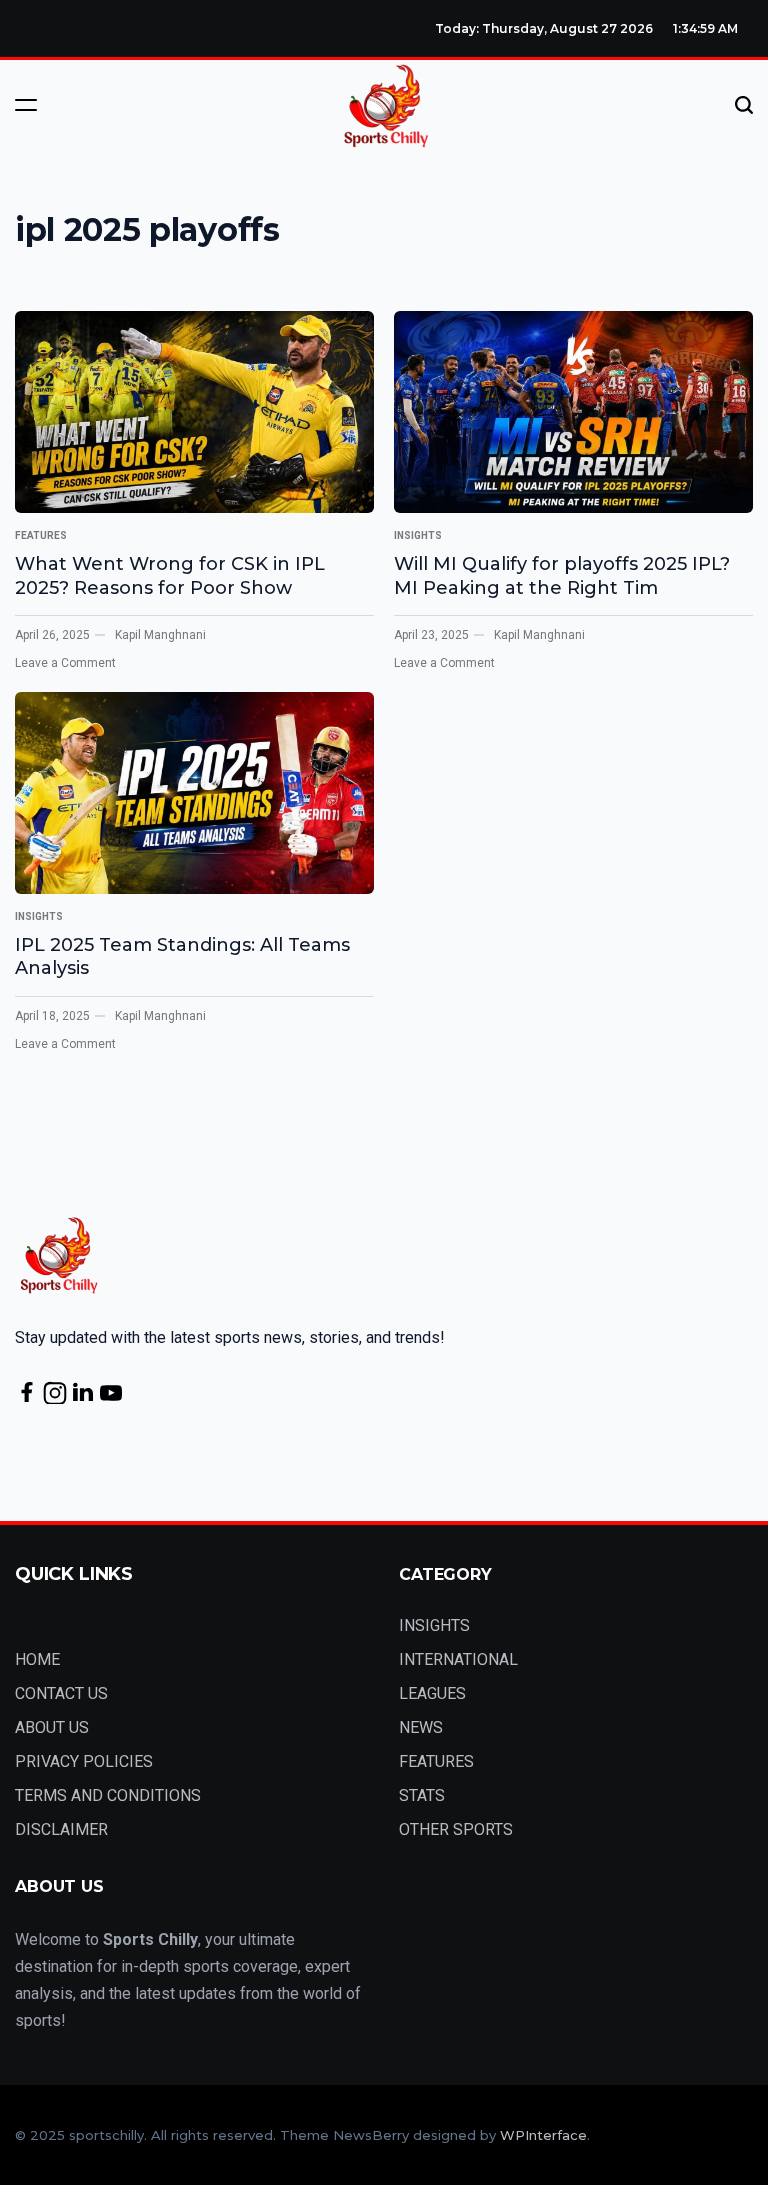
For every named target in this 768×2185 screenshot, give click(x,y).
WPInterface (543, 2135)
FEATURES (41, 535)
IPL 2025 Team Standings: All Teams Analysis (182, 956)
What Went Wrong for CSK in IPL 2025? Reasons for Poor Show (170, 575)
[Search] (744, 105)
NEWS (421, 1727)
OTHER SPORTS (456, 1829)
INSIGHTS (418, 535)
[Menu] (26, 105)
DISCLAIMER (61, 1829)
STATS (422, 1795)
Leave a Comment (65, 663)
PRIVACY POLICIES (84, 1761)
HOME (37, 1659)
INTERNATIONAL (458, 1659)
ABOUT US (52, 1727)
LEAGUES (432, 1693)
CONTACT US (61, 1693)
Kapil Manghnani (160, 635)
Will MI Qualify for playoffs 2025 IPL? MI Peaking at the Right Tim (562, 575)
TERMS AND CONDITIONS (108, 1795)
